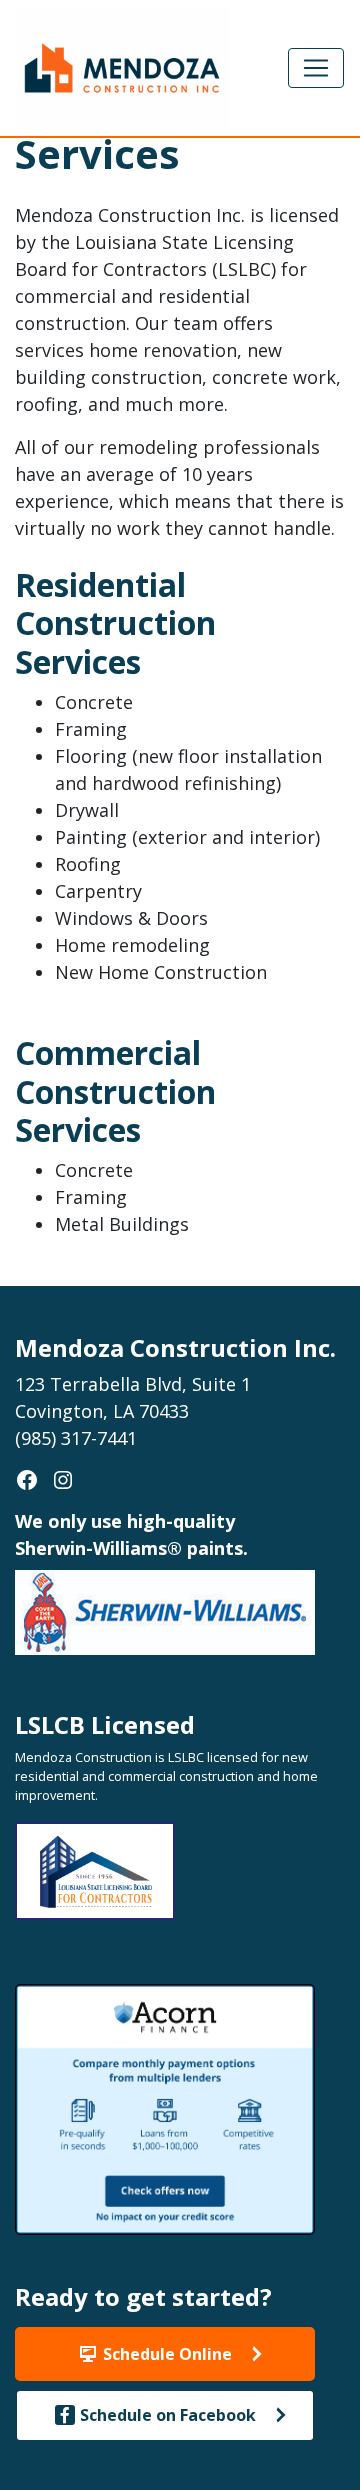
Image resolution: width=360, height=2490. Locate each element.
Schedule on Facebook (168, 2415)
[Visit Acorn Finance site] (165, 2107)
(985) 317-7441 (76, 1438)
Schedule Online (167, 2354)
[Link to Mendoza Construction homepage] (122, 66)
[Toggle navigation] (316, 68)
